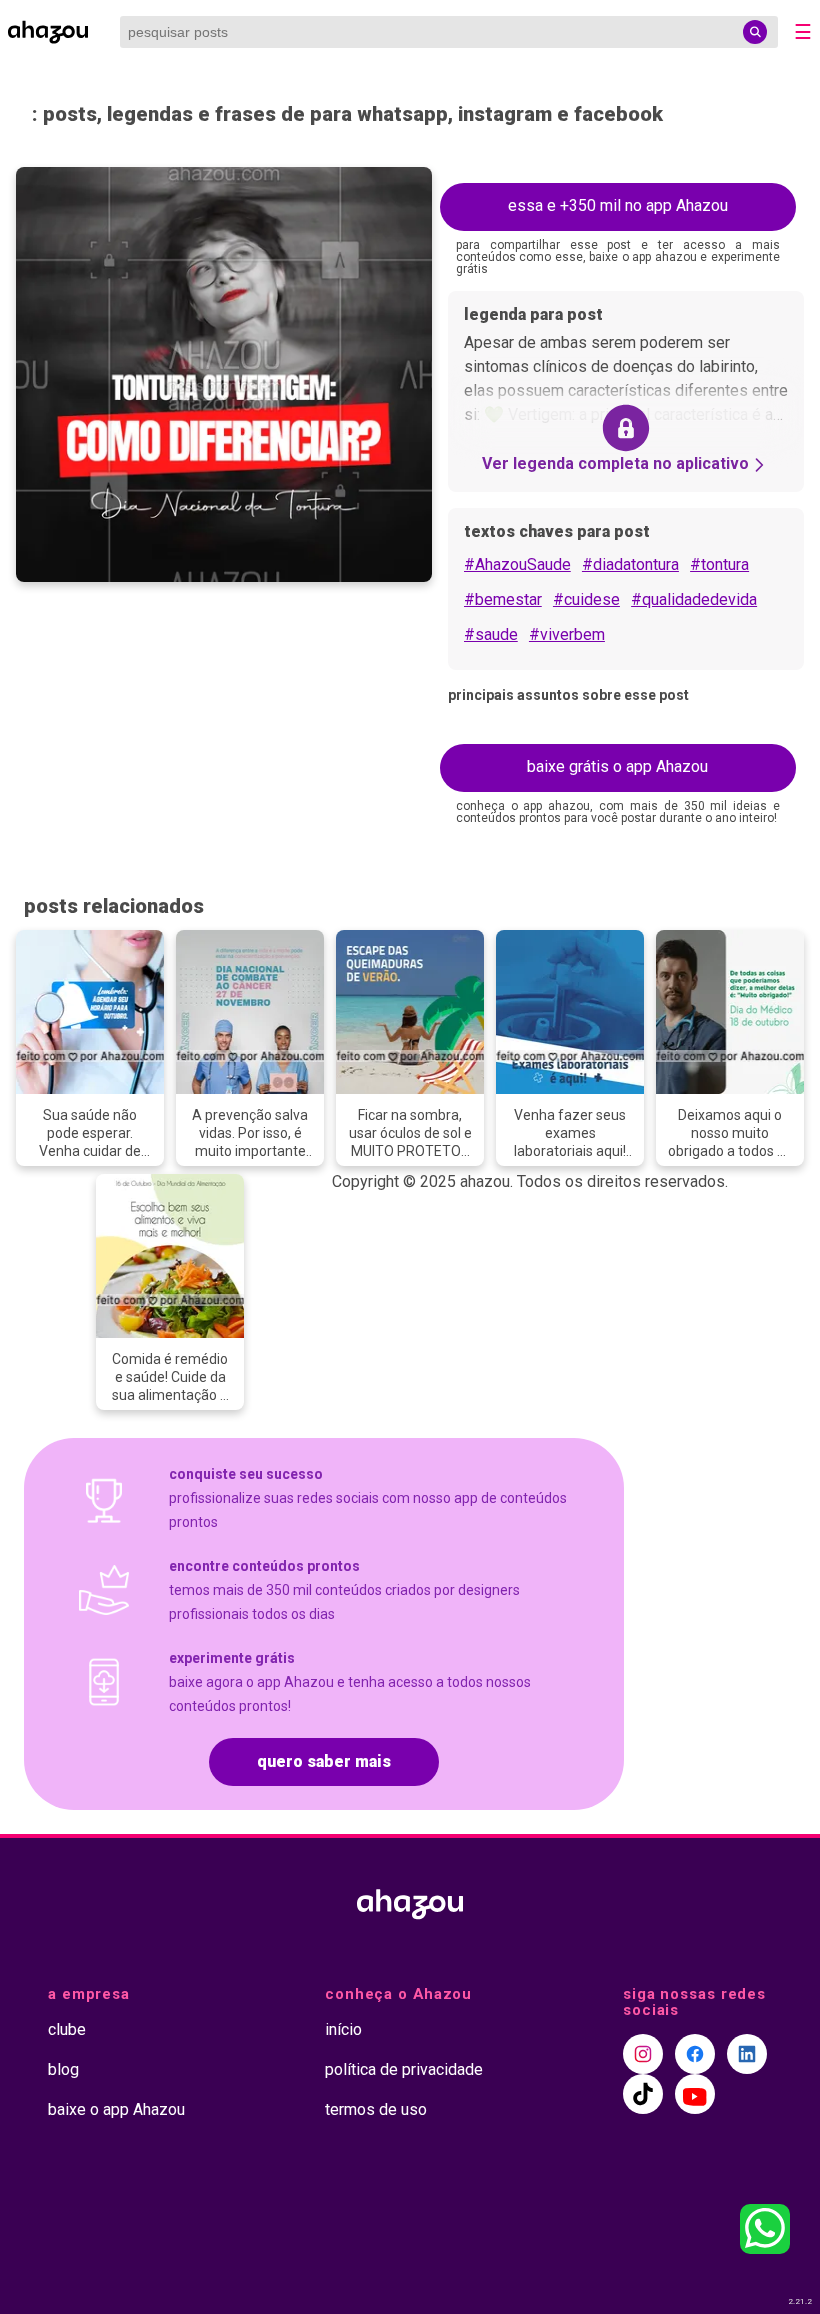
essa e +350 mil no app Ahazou (618, 205)
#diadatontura (630, 564)
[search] (755, 32)
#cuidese (586, 599)
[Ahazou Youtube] (695, 2094)
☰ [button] (803, 32)
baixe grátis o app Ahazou (617, 766)
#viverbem (567, 634)
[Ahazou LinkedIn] (747, 2054)
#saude (491, 634)
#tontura (719, 564)
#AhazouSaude (517, 564)
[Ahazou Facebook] (695, 2054)
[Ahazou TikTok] (643, 2094)
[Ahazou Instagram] (643, 2054)
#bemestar (503, 599)
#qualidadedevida (694, 599)
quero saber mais (324, 1761)
